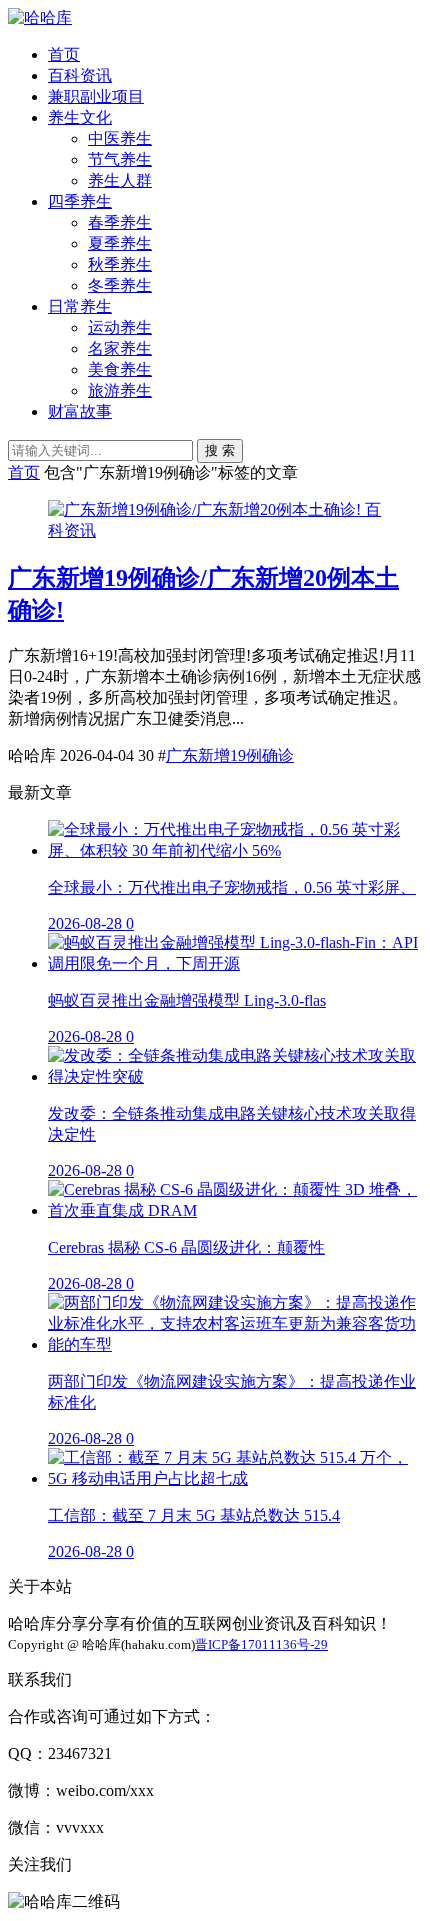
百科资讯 (80, 75)
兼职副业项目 (96, 96)
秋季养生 (120, 264)
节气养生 (120, 159)
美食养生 (120, 369)
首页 (64, 54)
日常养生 (80, 306)
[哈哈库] (40, 17)
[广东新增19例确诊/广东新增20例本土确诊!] (206, 509)
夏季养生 (120, 243)
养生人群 (120, 180)
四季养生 (80, 201)
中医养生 (120, 138)
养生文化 (80, 117)
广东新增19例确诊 (230, 755)
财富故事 (80, 411)
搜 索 (220, 450)
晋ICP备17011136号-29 (261, 1644)
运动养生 (120, 327)
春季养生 (120, 222)
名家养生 (120, 348)
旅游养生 (120, 390)
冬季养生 (120, 285)
